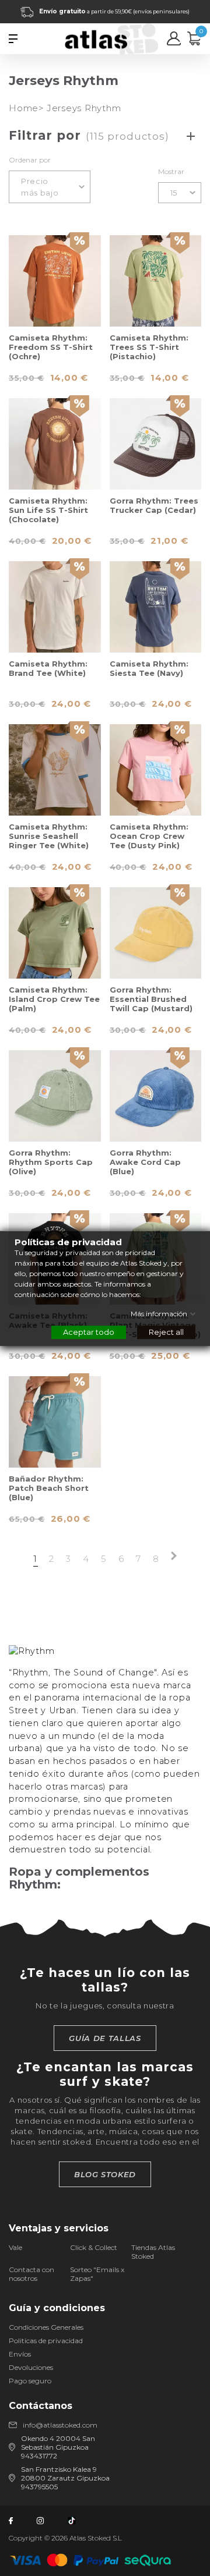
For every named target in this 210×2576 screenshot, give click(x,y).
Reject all (166, 1331)
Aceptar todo (89, 1331)
